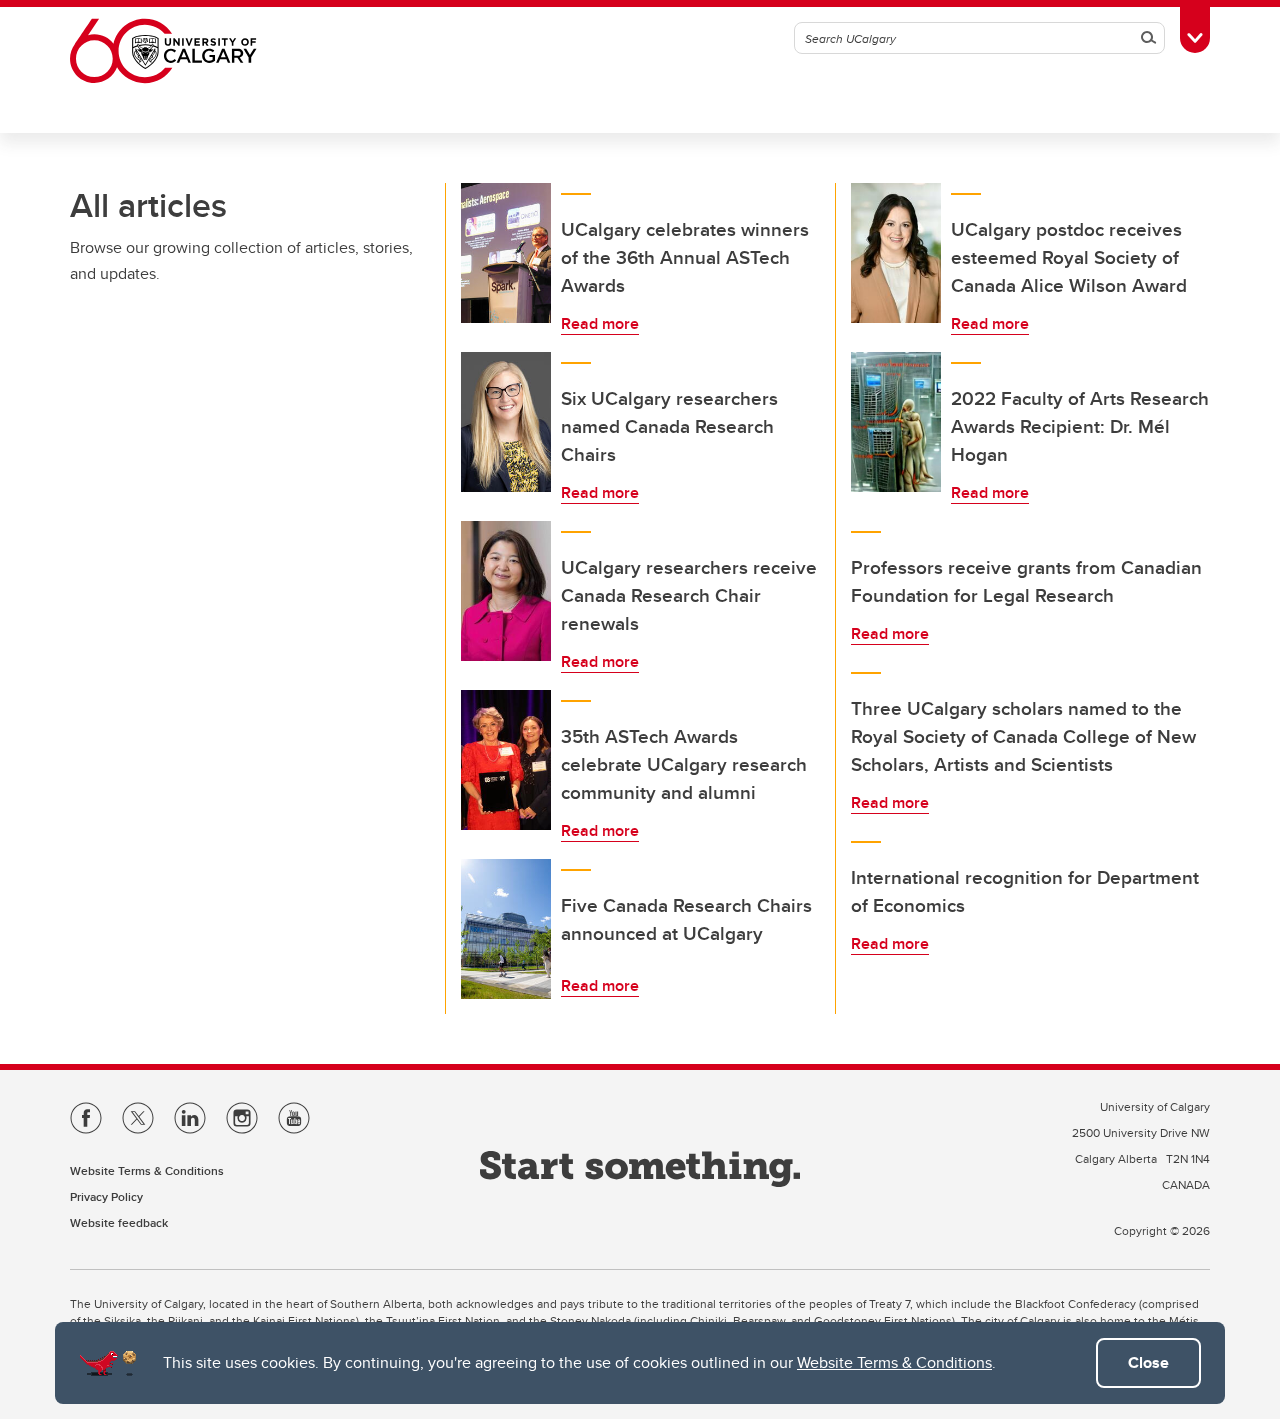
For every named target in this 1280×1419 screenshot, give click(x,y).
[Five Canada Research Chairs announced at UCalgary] (506, 929)
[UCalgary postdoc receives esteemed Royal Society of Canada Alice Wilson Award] (896, 253)
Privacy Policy (106, 1196)
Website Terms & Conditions (894, 1362)
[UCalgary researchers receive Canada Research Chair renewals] (506, 591)
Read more (600, 323)
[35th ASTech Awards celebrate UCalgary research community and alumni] (506, 760)
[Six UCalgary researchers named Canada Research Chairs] (506, 422)
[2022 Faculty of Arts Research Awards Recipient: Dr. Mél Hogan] (896, 422)
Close (1148, 1362)
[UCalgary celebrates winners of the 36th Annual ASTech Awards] (506, 253)
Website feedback (119, 1222)
